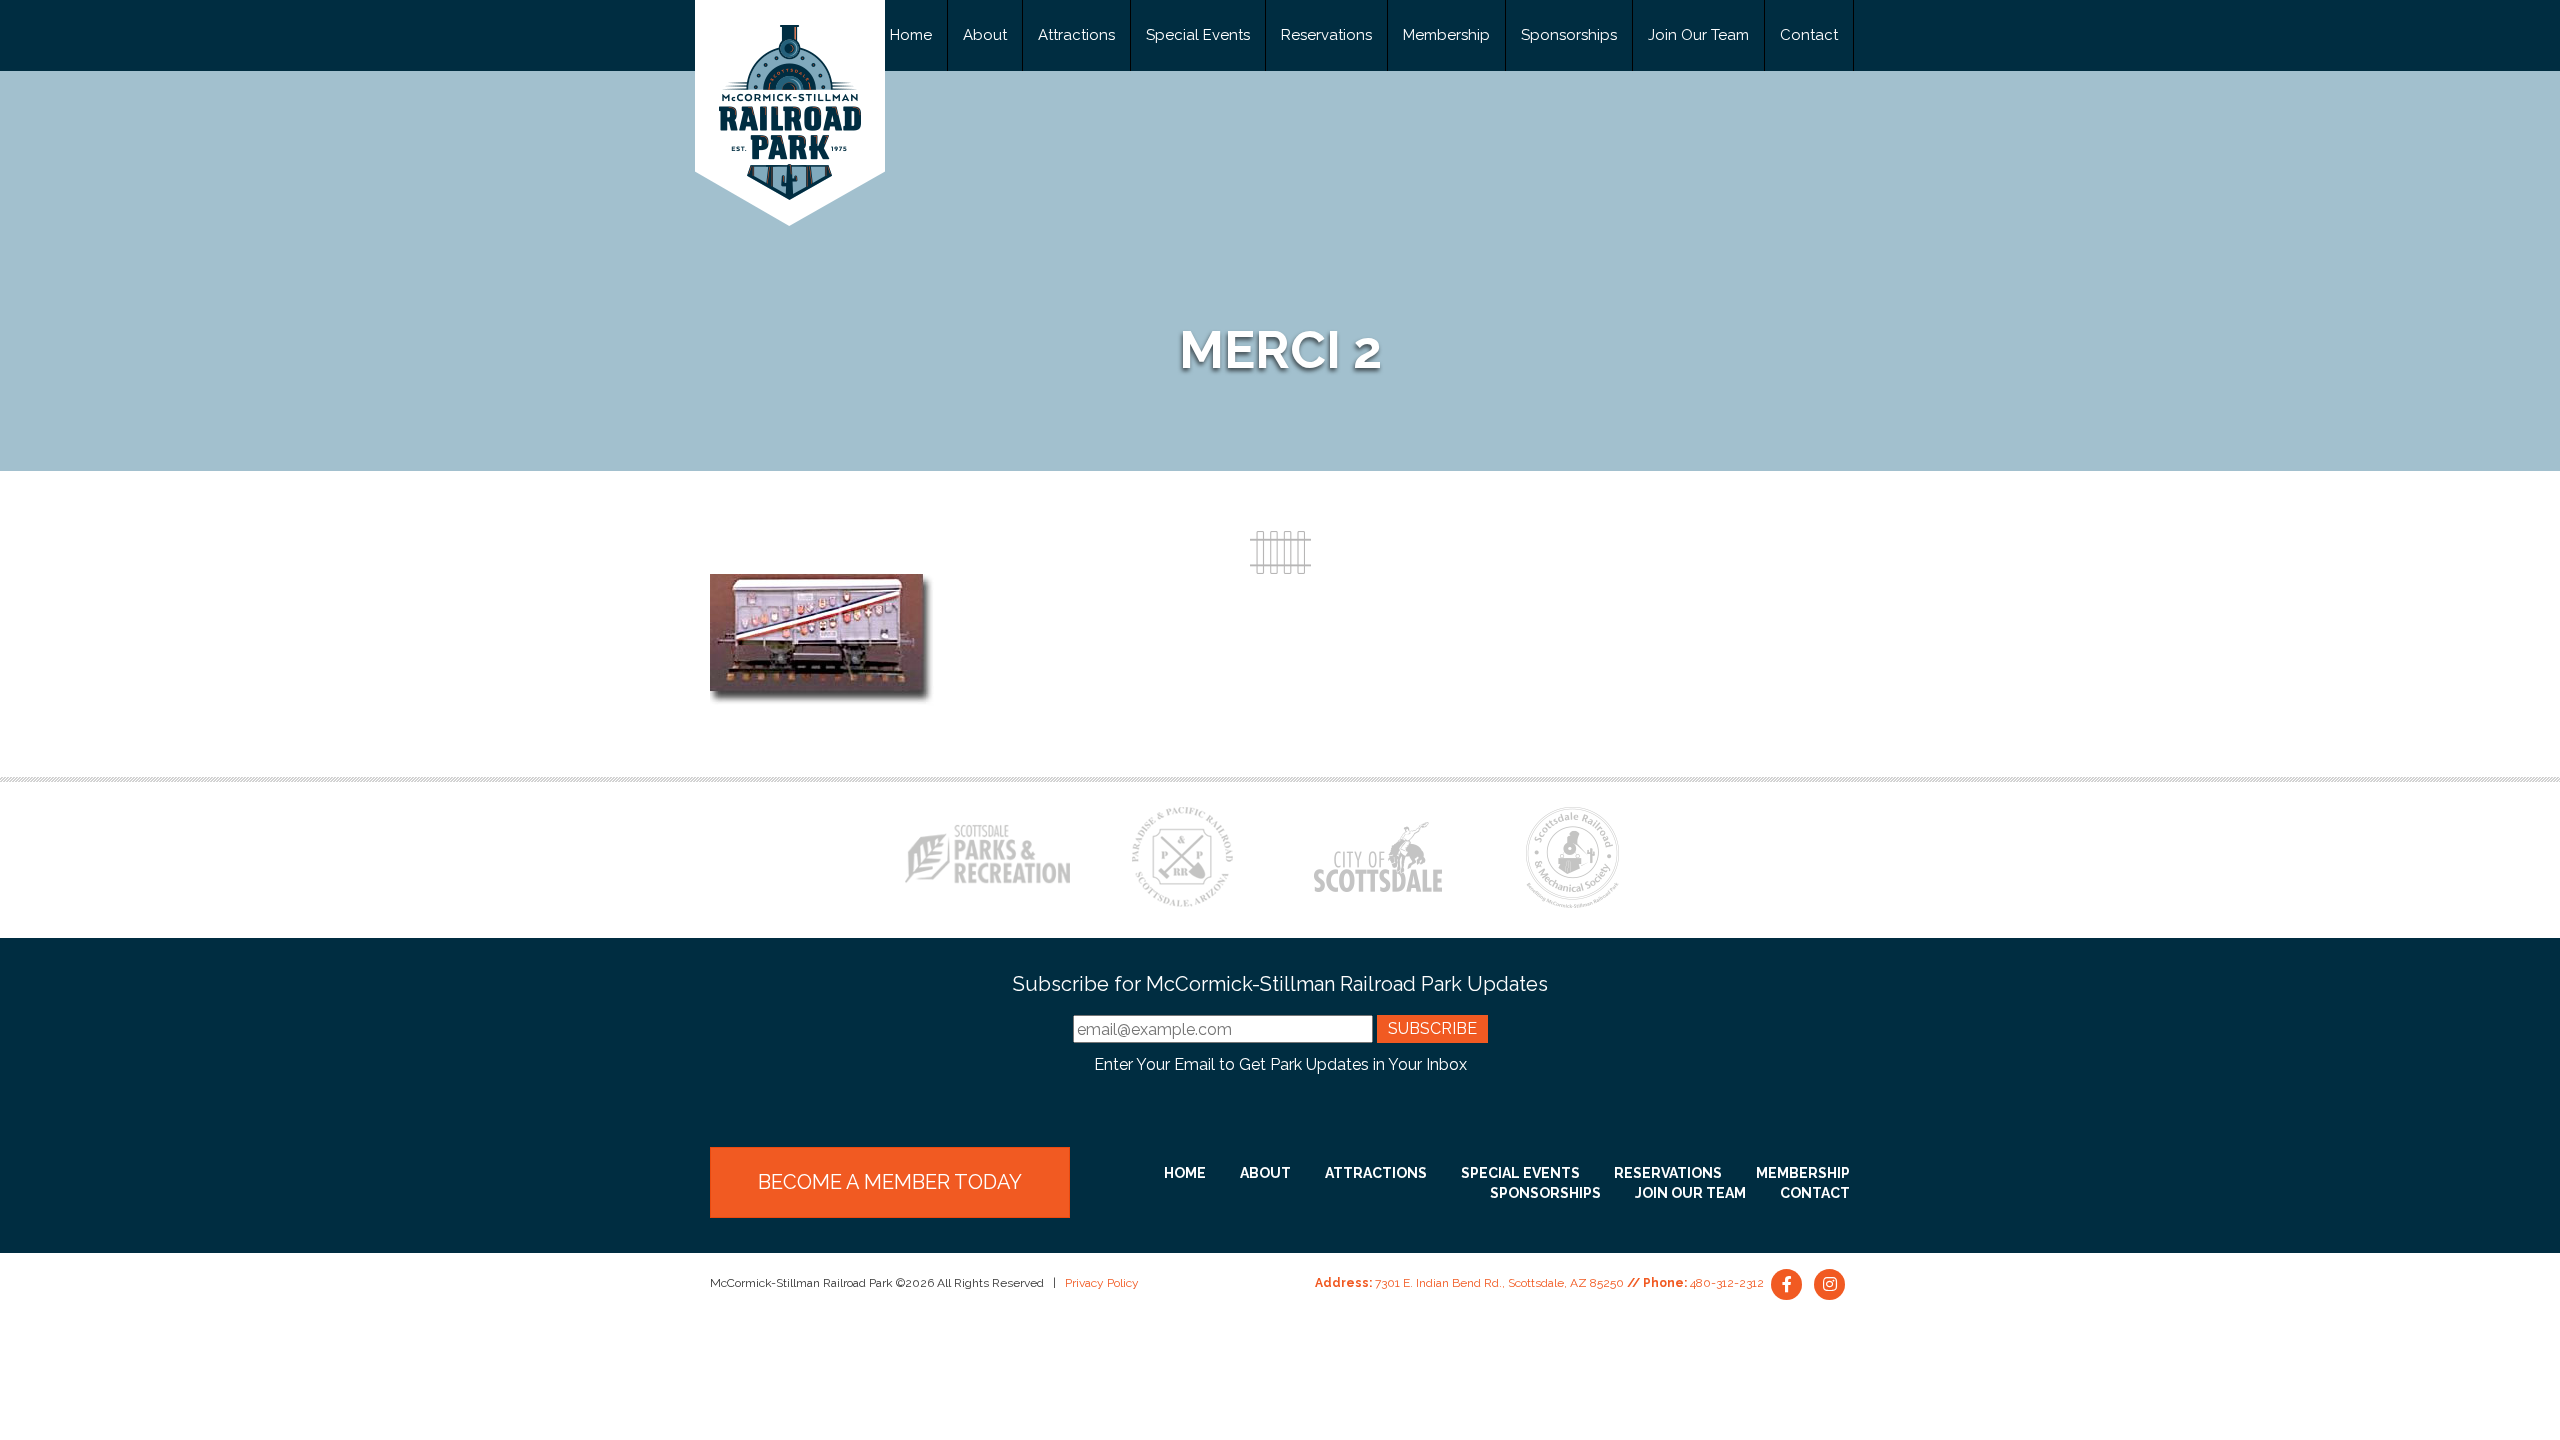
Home (911, 35)
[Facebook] (1788, 1283)
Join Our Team (1698, 35)
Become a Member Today (890, 1182)
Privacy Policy (1102, 1283)
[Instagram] (1830, 1283)
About (985, 35)
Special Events (1198, 35)
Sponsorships (1569, 35)
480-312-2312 (1727, 1283)
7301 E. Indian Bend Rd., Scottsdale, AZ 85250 (1499, 1283)
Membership (1446, 35)
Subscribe (1432, 1028)
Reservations (1326, 35)
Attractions (1076, 35)
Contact (1809, 35)
